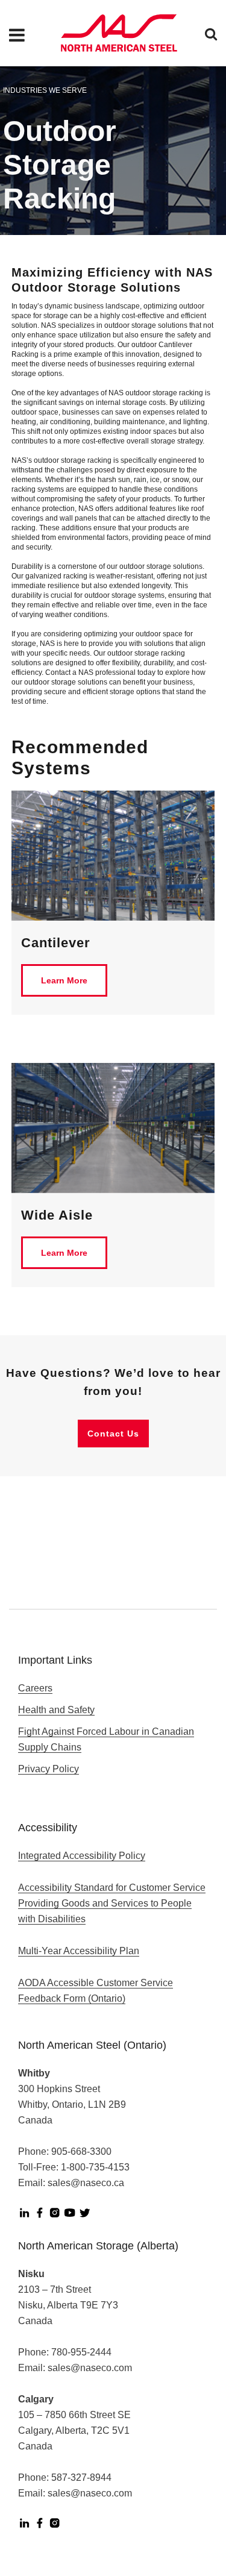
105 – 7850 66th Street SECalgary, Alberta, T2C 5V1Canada (74, 2430)
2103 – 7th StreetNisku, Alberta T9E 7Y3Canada (68, 2305)
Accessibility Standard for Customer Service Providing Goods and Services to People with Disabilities (112, 1903)
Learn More (64, 980)
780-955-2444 (81, 2352)
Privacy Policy (49, 1769)
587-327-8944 (81, 2477)
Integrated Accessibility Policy (82, 1856)
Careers (35, 1688)
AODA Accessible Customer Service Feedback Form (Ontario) (96, 1991)
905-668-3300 (81, 2151)
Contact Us (113, 1434)
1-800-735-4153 (95, 2167)
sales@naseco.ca (86, 2183)
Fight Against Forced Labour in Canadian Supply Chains (106, 1739)
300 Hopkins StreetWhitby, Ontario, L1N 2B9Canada (72, 2104)
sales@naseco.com (90, 2368)
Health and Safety (56, 1710)
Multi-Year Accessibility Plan (79, 1951)
